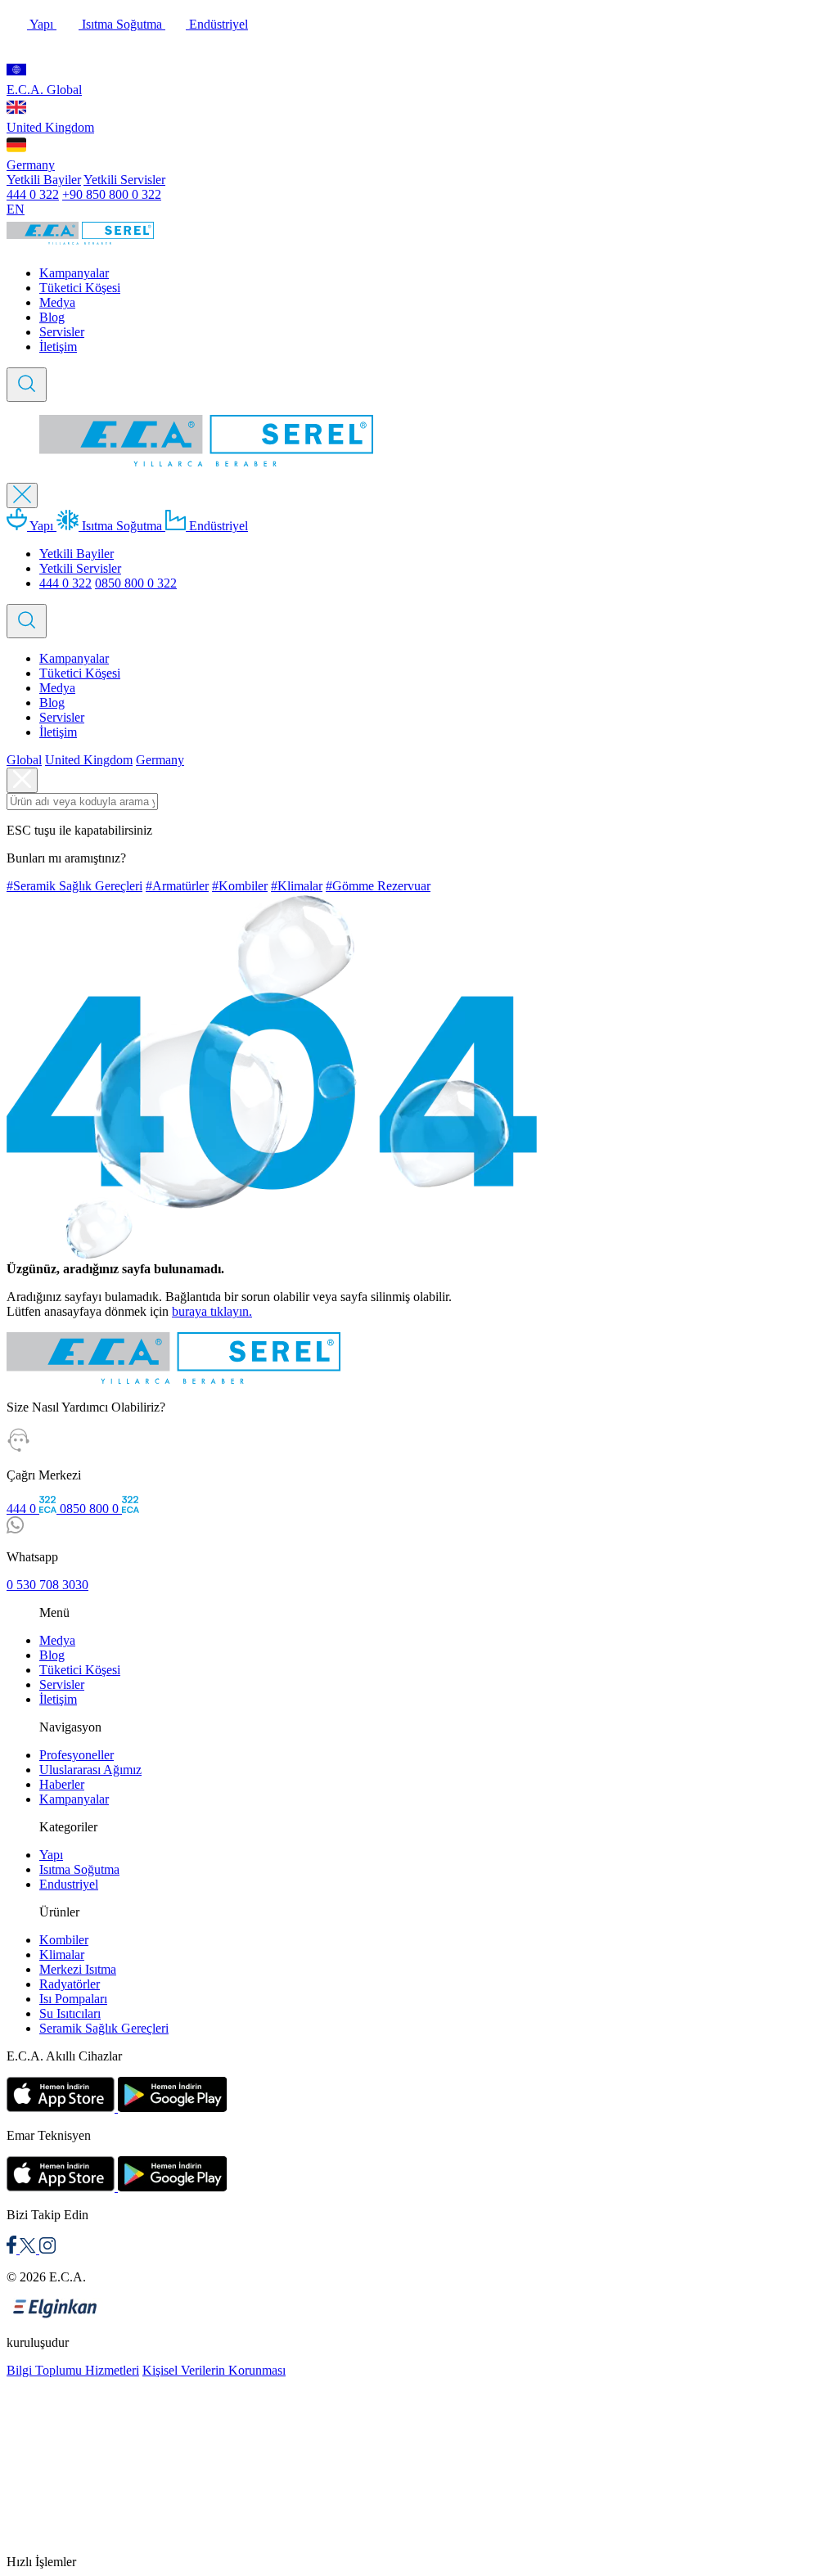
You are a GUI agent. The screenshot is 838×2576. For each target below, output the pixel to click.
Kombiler (64, 1940)
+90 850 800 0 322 (112, 194)
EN (16, 209)
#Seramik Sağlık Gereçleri (74, 886)
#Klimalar (297, 886)
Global (24, 760)
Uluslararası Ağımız (90, 1770)
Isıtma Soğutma (122, 24)
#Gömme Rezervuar (378, 886)
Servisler (62, 332)
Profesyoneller (77, 1755)
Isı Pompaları (73, 1999)
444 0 (23, 1509)
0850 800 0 (91, 1509)
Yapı (42, 24)
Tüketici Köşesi (80, 288)
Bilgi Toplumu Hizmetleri (73, 2370)
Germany (31, 165)
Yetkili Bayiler (44, 180)
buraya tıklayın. (212, 1311)
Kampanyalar (74, 273)
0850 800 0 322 (136, 583)
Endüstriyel (217, 24)
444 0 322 (33, 194)
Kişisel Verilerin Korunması (214, 2370)
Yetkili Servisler (124, 180)
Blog (52, 317)
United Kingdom (50, 127)
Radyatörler (70, 1984)
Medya (57, 302)
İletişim (58, 347)
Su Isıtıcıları (70, 2013)
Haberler (62, 1784)
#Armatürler (177, 886)
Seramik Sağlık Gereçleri (104, 2028)
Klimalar (62, 1955)
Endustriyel (69, 1884)
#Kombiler (240, 886)
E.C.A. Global (44, 90)
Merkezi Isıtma (78, 1969)
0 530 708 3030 (47, 1585)
